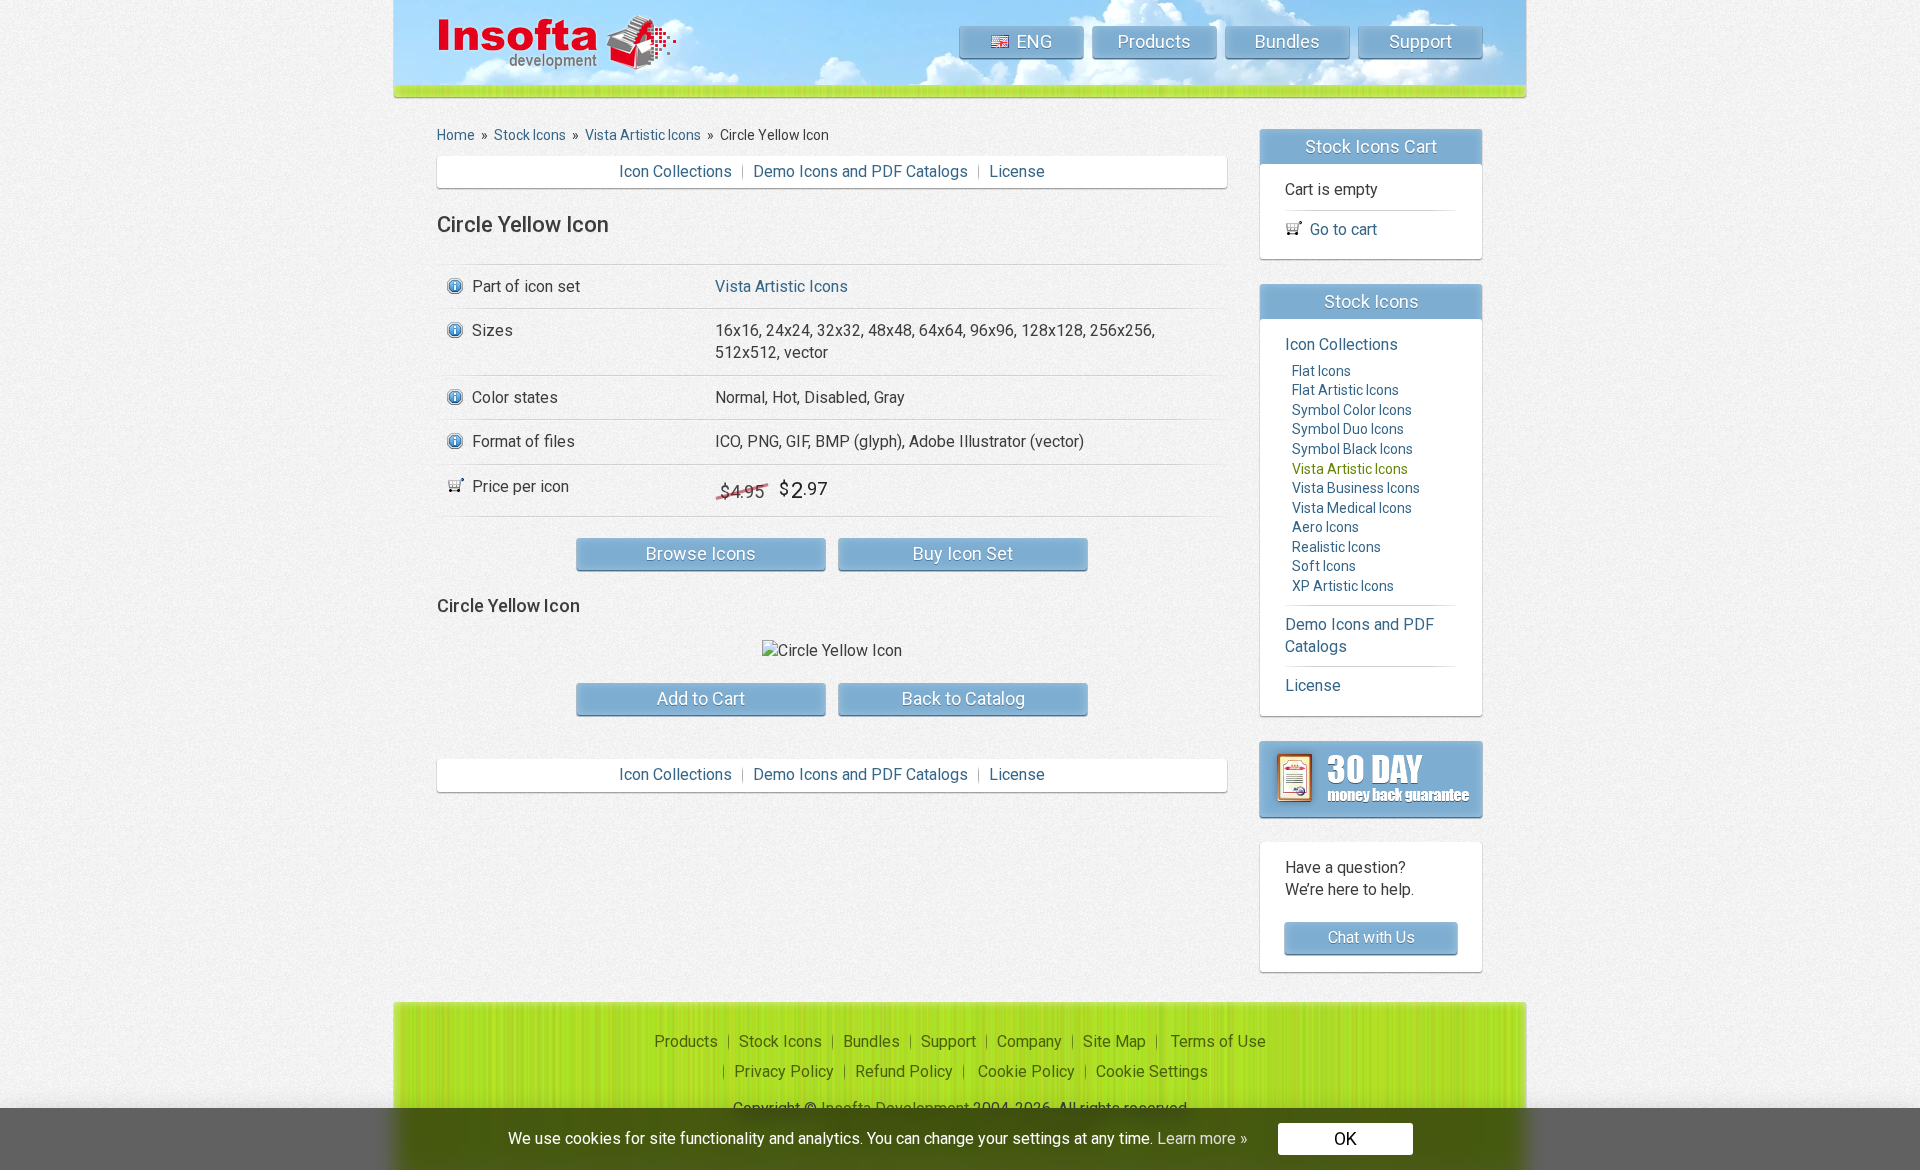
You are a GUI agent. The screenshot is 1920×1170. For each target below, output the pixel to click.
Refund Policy (904, 1071)
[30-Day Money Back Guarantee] (1371, 779)
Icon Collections (675, 171)
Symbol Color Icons (1352, 410)
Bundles (1287, 41)
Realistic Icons (1336, 547)
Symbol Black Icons (1352, 449)
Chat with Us (1371, 937)
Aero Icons (1325, 527)
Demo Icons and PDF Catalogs (860, 171)
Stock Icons (780, 1041)
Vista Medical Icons (1352, 508)
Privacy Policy (784, 1071)
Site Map (1114, 1041)
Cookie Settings (1152, 1071)
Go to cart (1343, 229)
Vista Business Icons (1356, 488)
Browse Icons (701, 553)
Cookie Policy (1026, 1071)
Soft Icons (1324, 566)
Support (1420, 41)
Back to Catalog (963, 698)
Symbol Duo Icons (1348, 429)
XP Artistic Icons (1343, 586)
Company (1029, 1041)
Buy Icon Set (963, 553)
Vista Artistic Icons (781, 286)
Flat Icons (1321, 371)
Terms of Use (1218, 1041)
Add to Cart (701, 698)
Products (1154, 41)
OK (1345, 1138)
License (1017, 171)
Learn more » (1202, 1138)
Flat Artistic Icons (1345, 390)
